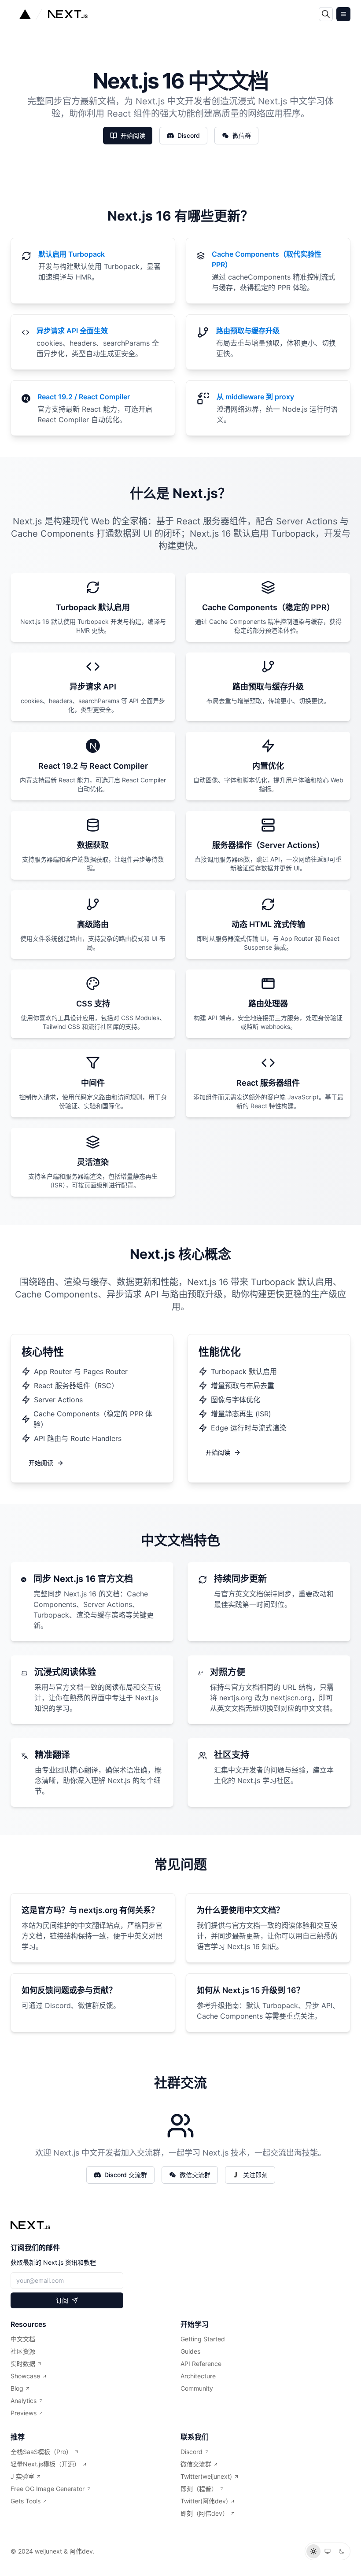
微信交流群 (195, 2175)
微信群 (242, 135)
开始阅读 (133, 135)
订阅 (62, 2300)
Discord (189, 135)
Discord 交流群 (126, 2175)
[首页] (30, 2225)
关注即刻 (255, 2175)
